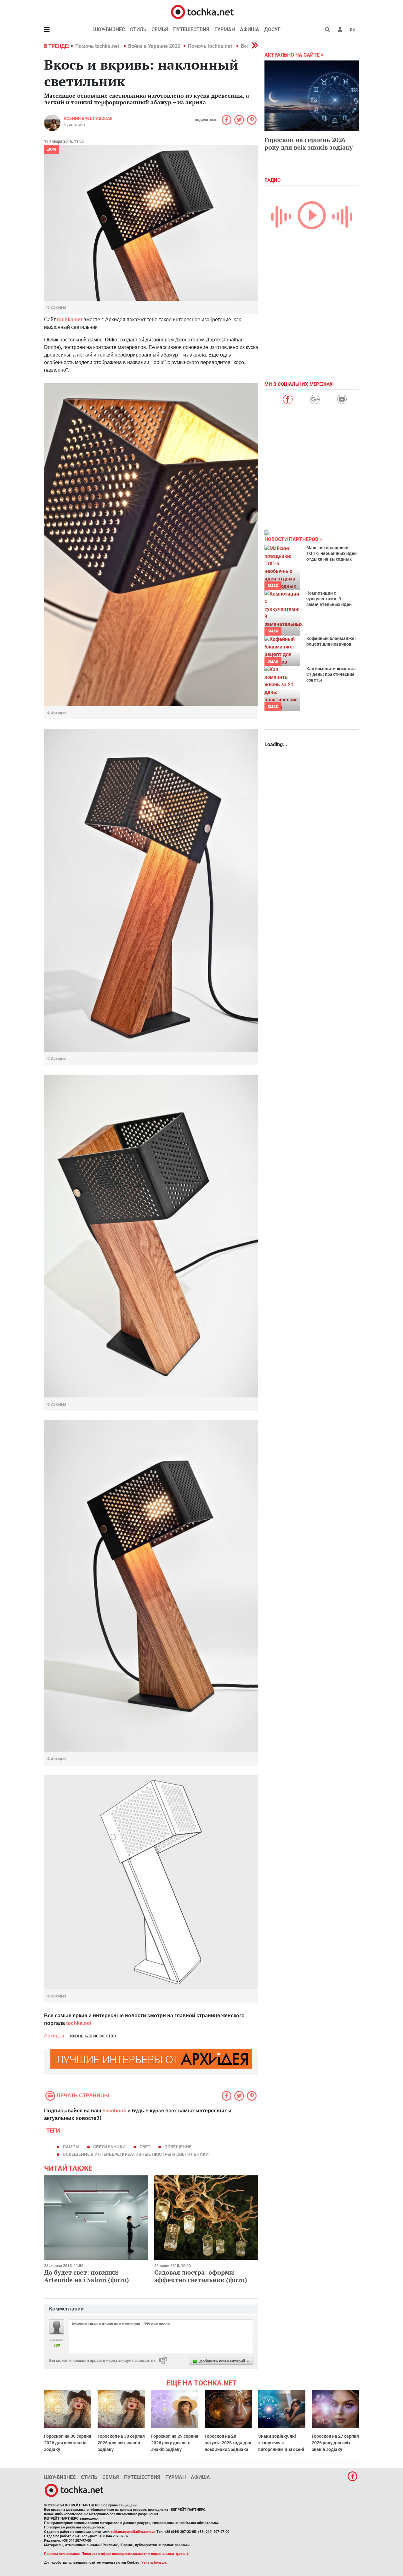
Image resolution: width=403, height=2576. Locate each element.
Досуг (272, 29)
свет (145, 2147)
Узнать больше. (154, 2563)
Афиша (250, 29)
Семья (160, 29)
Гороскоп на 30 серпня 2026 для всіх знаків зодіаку (68, 2443)
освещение (178, 2147)
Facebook (114, 2111)
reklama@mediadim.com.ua (133, 2532)
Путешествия (191, 29)
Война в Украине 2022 (154, 46)
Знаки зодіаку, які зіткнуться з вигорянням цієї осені (281, 2443)
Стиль (138, 29)
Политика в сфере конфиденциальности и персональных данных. (135, 2554)
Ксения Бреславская (88, 118)
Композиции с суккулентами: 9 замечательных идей (329, 599)
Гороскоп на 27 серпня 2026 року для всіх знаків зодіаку (335, 2443)
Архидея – (56, 2036)
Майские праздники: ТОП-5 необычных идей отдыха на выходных (332, 553)
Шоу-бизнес (109, 29)
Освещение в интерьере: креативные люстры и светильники (136, 2154)
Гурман (225, 29)
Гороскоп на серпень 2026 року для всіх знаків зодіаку (309, 143)
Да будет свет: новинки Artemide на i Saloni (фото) (87, 2276)
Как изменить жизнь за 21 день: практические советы (331, 674)
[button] (340, 30)
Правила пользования (62, 2554)
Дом (52, 149)
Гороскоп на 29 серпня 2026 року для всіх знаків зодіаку (175, 2443)
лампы (71, 2147)
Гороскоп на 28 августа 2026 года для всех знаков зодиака (228, 2443)
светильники (109, 2147)
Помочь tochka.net (98, 46)
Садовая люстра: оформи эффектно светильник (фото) (201, 2276)
